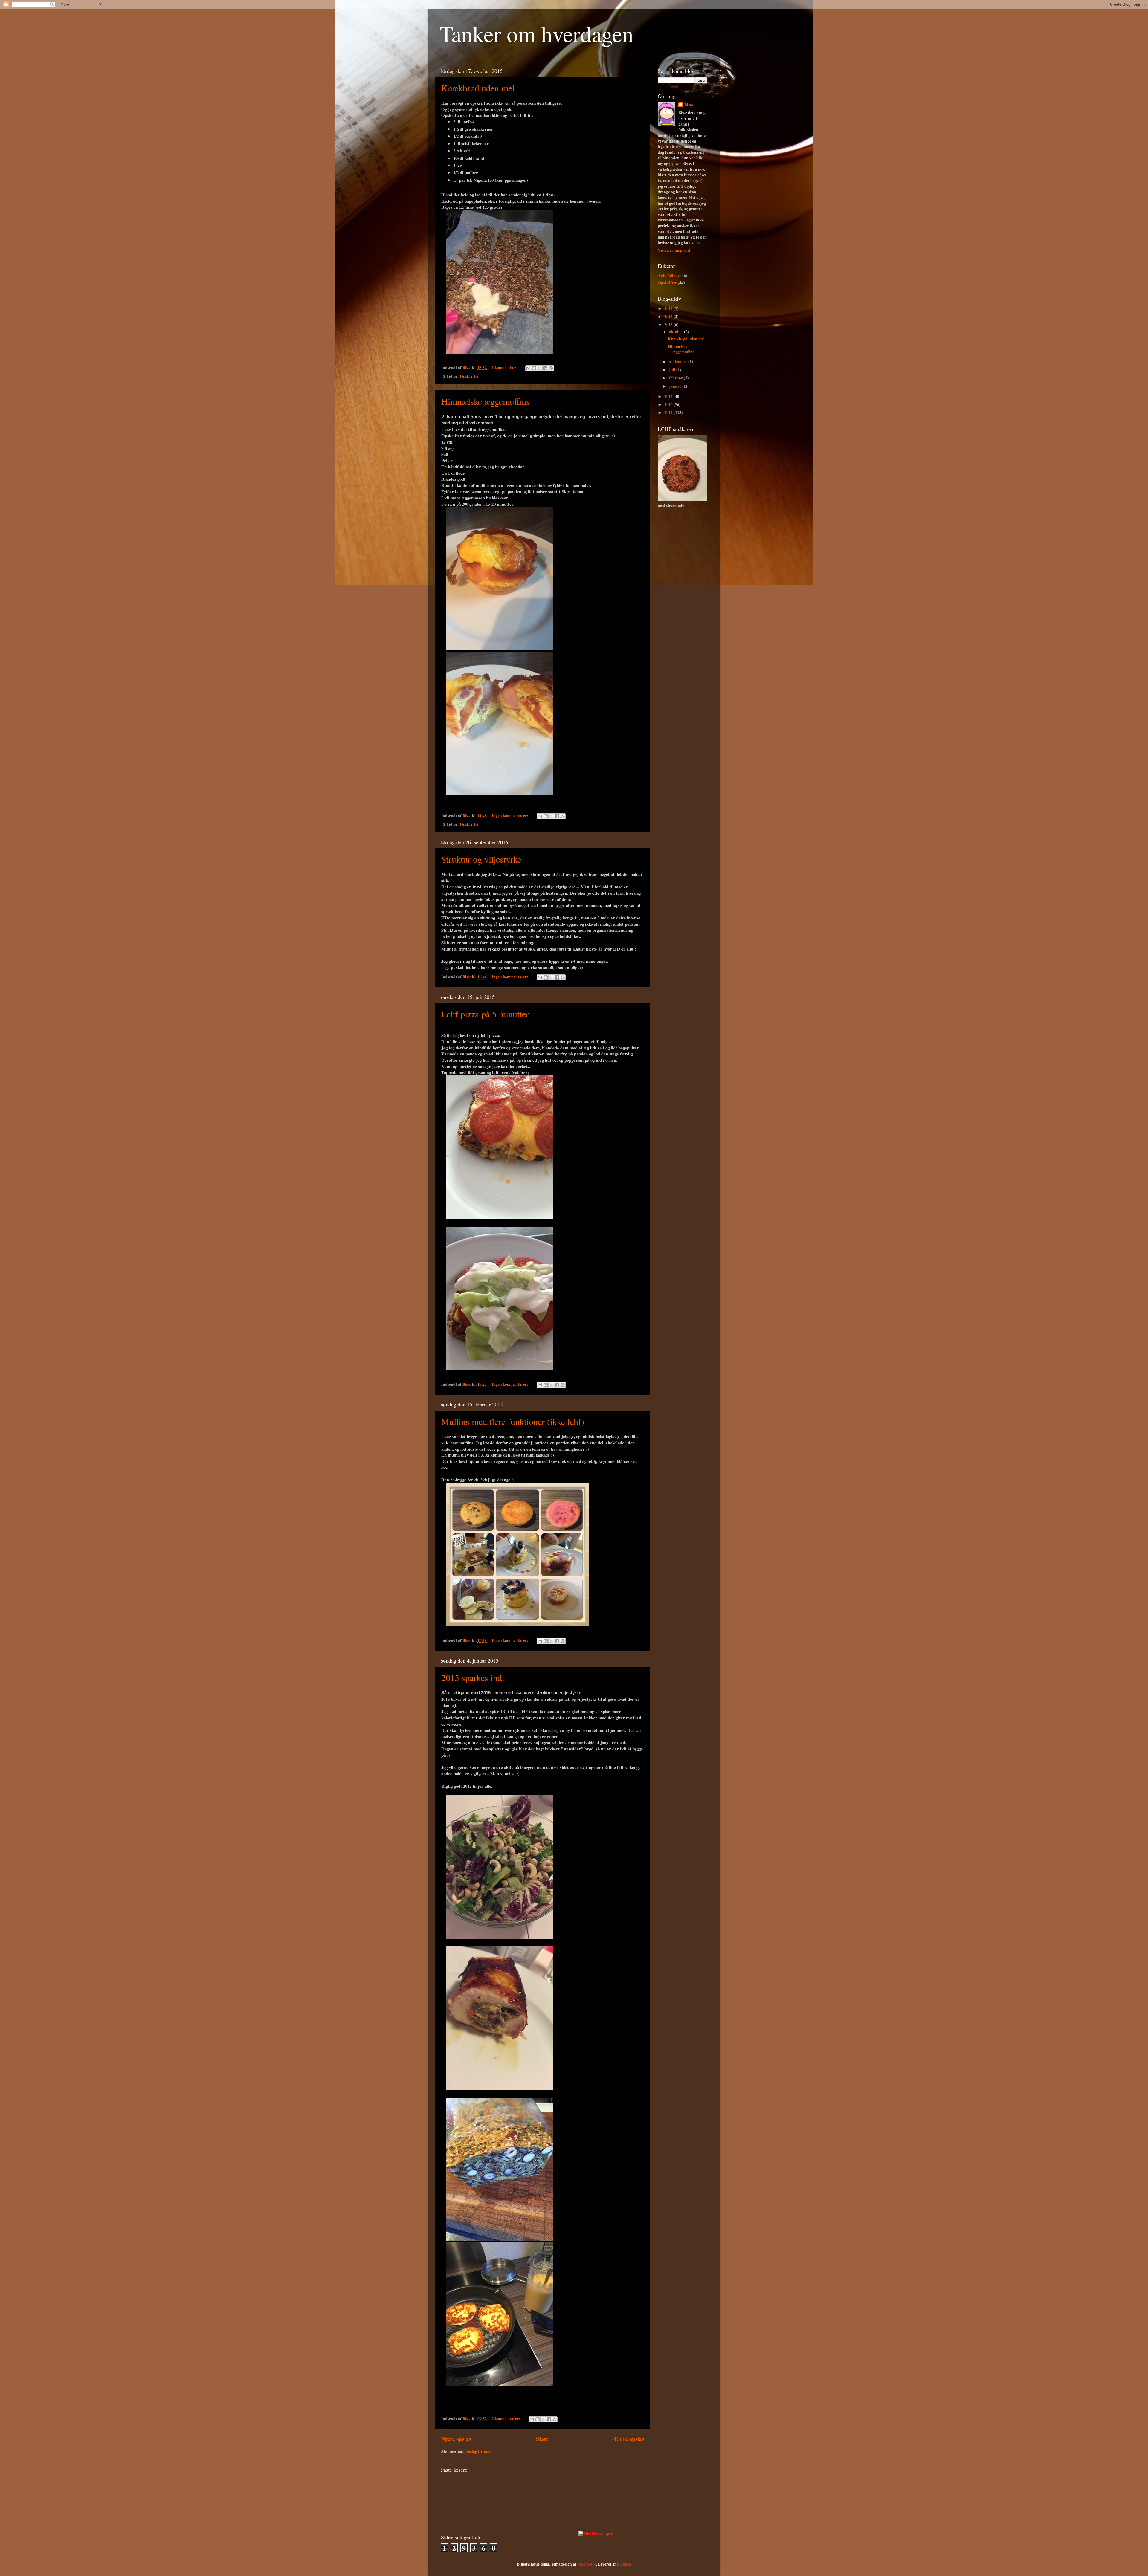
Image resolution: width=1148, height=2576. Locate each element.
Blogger (623, 2564)
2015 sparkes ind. (473, 1677)
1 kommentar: (505, 368)
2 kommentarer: (506, 2419)
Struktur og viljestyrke (481, 859)
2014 (669, 396)
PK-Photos (587, 2564)
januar (676, 386)
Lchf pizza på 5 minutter (485, 1014)
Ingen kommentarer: (510, 816)
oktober (677, 332)
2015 (669, 325)
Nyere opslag (456, 2439)
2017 (669, 308)
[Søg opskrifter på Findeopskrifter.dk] (596, 2534)
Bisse (689, 105)
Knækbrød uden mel (478, 88)
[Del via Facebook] (545, 368)
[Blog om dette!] (534, 368)
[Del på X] (540, 368)
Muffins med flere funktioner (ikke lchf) (513, 1421)
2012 (669, 412)
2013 (669, 404)
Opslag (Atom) (478, 2451)
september (679, 362)
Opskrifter (469, 376)
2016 (669, 317)
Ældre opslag (628, 2439)
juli (673, 370)
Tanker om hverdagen (536, 33)
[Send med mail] (528, 368)
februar (676, 378)
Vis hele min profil (674, 250)
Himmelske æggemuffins (486, 401)
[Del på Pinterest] (551, 368)
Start (542, 2439)
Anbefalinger (670, 276)
